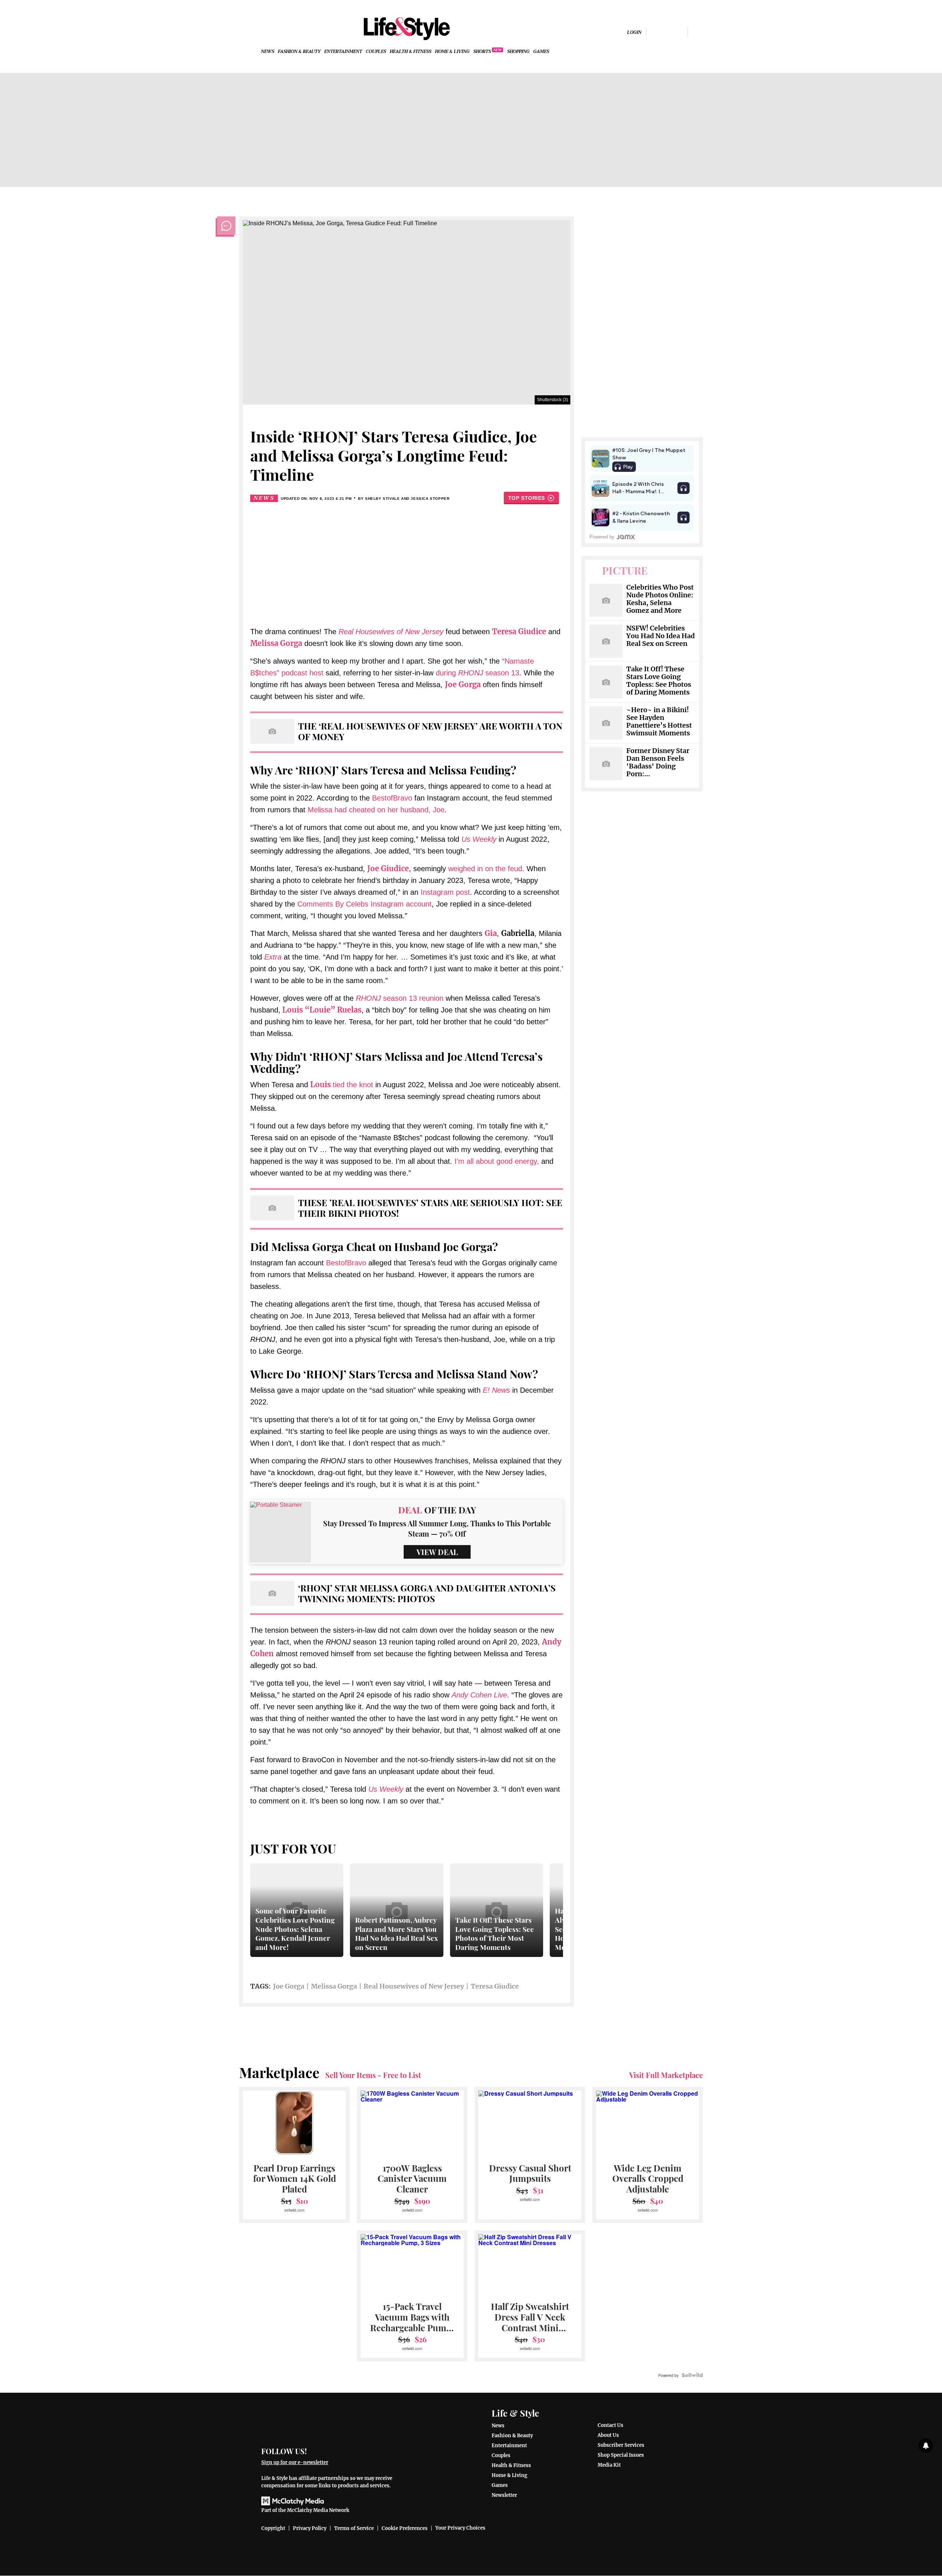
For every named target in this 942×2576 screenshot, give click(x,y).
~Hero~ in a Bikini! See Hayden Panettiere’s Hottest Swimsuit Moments (659, 722)
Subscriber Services (621, 2445)
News (268, 52)
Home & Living (452, 52)
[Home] (332, 2422)
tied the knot (342, 1085)
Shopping (518, 52)
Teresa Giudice (495, 1986)
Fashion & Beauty (299, 52)
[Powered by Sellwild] (692, 2375)
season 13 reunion (400, 998)
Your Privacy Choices (460, 2528)
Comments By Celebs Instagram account (364, 904)
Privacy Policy (310, 2528)
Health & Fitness (410, 52)
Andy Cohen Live (479, 1695)
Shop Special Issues (621, 2455)
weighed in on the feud (485, 869)
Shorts (482, 52)
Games (541, 52)
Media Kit (609, 2465)
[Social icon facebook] (655, 32)
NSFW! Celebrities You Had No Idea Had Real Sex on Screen (661, 636)
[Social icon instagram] (667, 32)
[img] (697, 32)
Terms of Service (354, 2528)
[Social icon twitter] (679, 32)
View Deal (437, 1552)
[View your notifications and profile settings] (926, 2446)
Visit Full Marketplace (666, 2075)
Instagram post (445, 892)
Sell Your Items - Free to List (373, 2075)
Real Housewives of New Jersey (391, 632)
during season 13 (477, 673)
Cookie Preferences (405, 2528)
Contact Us (610, 2425)
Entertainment (343, 52)
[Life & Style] (407, 29)
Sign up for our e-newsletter (295, 2462)
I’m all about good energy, (497, 1161)
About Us (608, 2435)
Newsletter (504, 2495)
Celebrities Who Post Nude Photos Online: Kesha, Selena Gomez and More (660, 599)
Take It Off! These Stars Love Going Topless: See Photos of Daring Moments (659, 681)
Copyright (273, 2528)
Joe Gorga (289, 1986)
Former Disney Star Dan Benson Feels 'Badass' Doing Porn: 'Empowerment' (658, 763)
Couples (376, 52)
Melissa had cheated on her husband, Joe (376, 810)
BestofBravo (392, 798)
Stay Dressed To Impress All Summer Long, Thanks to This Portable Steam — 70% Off (437, 1528)
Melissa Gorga (334, 1986)
